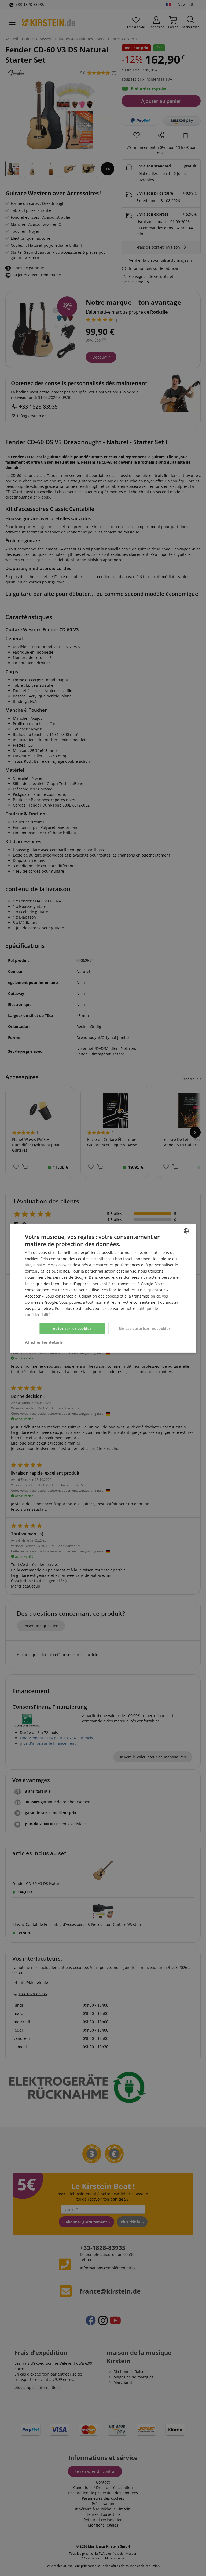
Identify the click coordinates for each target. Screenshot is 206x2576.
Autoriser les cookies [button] (72, 1328)
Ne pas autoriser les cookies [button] (145, 1328)
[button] (44, 1342)
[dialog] (103, 1288)
